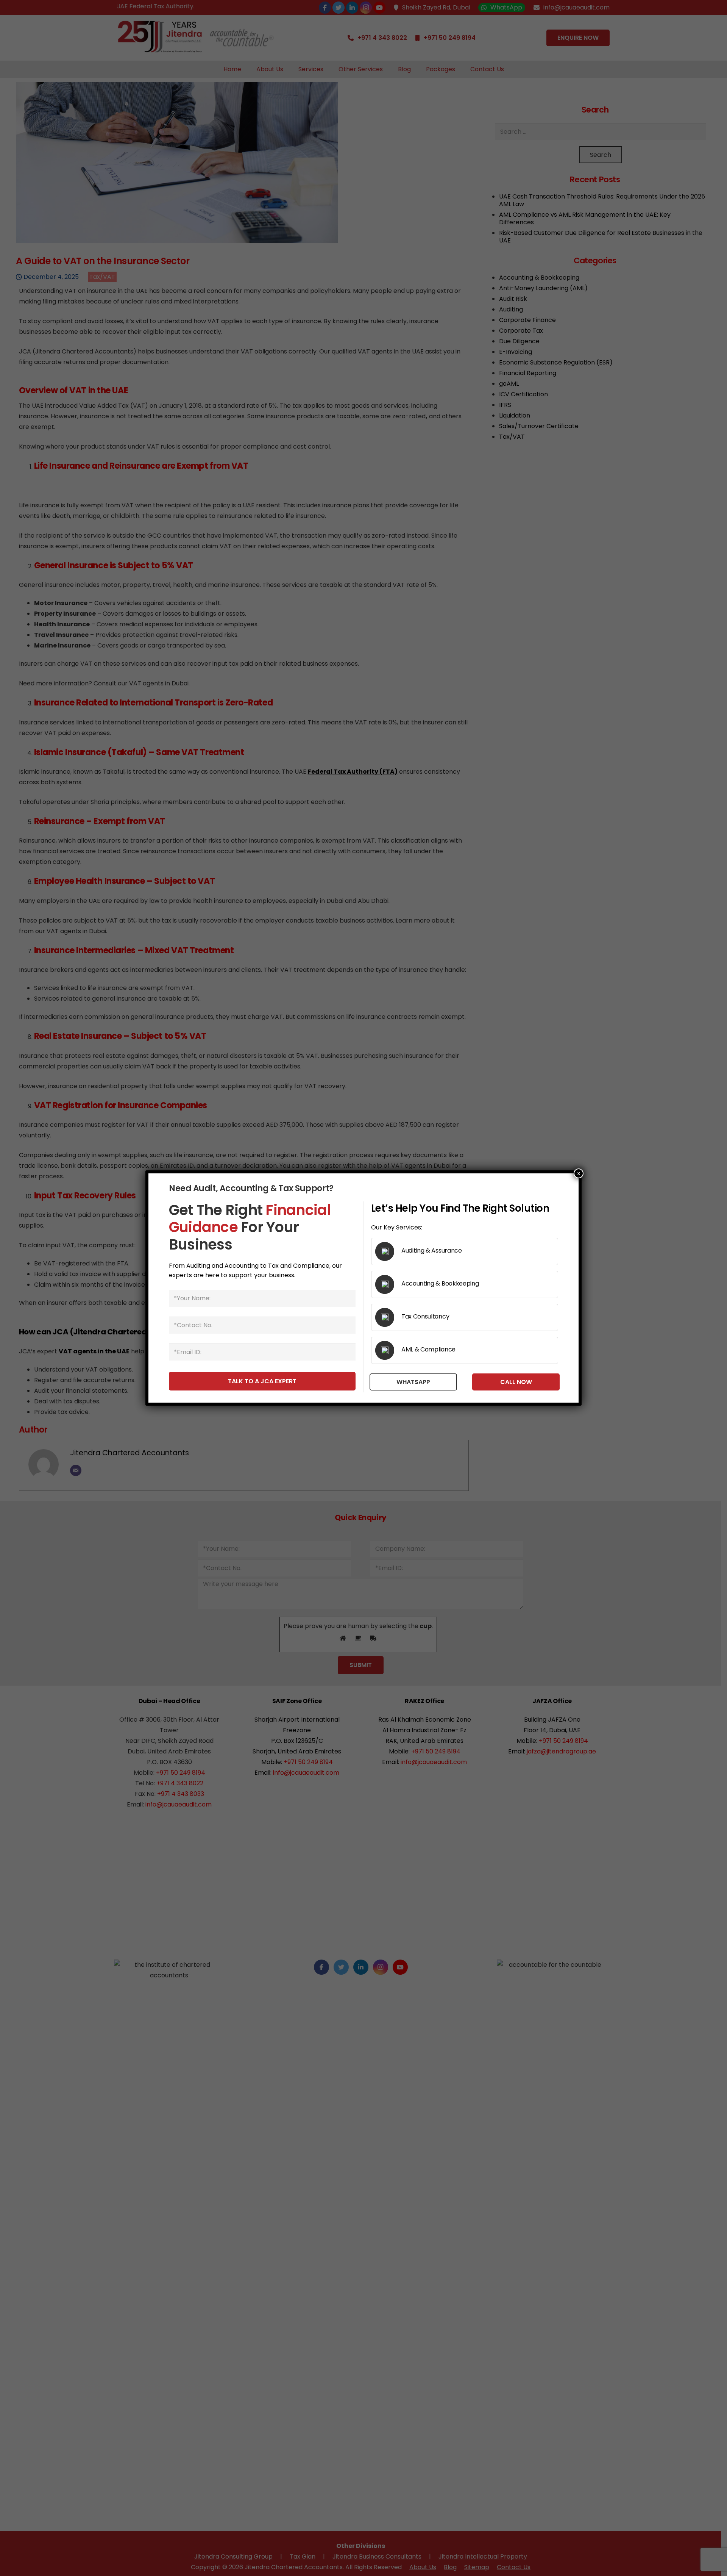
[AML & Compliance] (388, 1350)
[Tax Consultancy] (388, 1317)
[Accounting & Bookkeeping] (388, 1284)
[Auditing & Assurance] (388, 1251)
